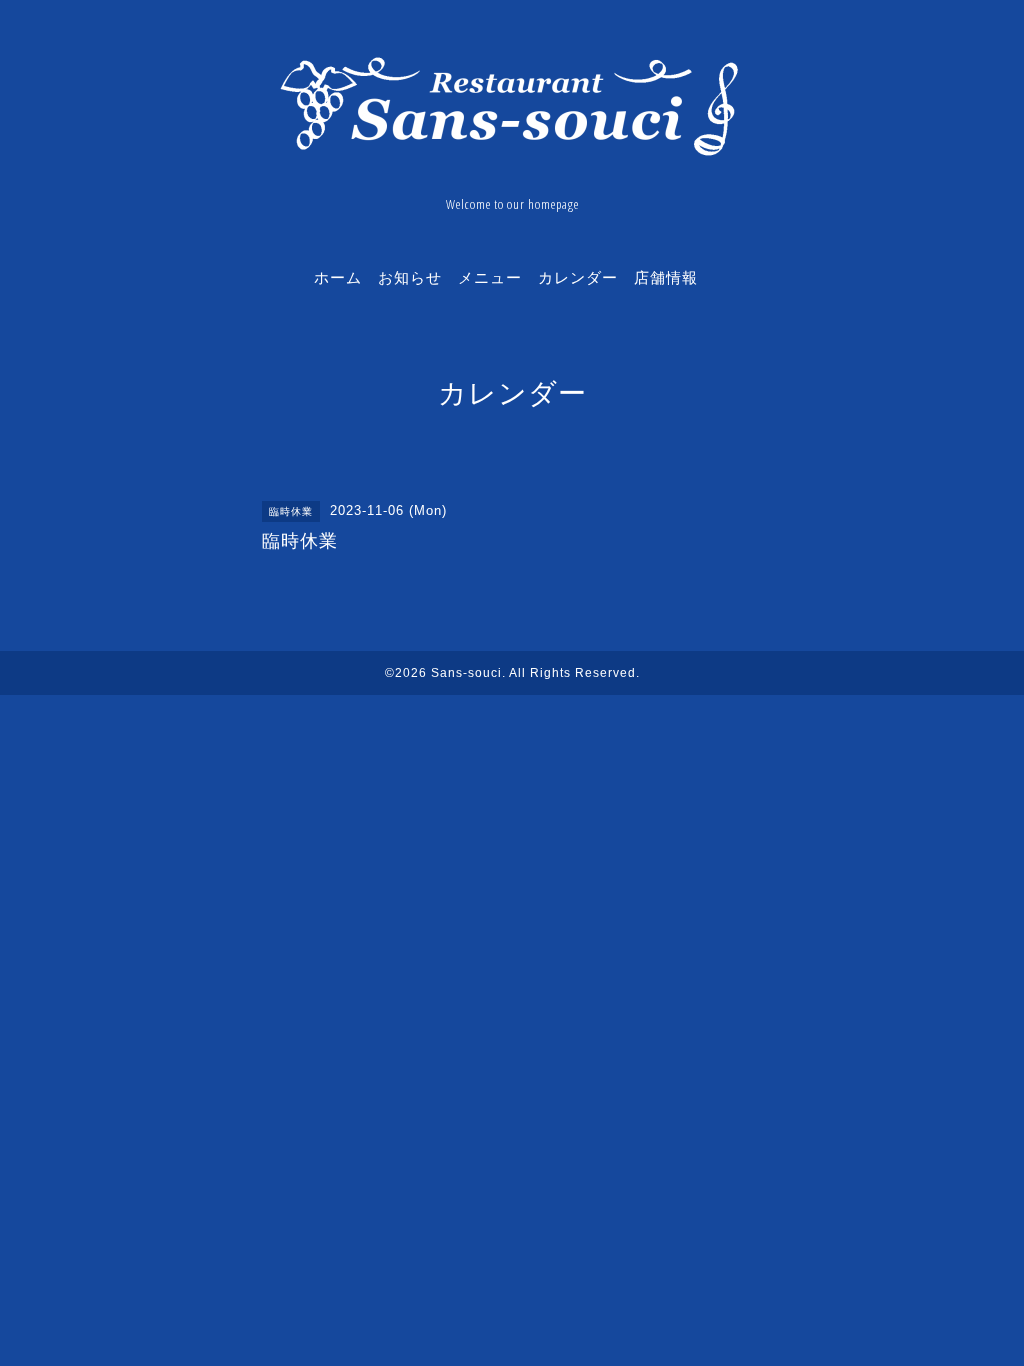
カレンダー (578, 277)
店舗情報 (666, 277)
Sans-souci (466, 673)
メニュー (490, 277)
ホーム (338, 277)
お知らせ (410, 277)
